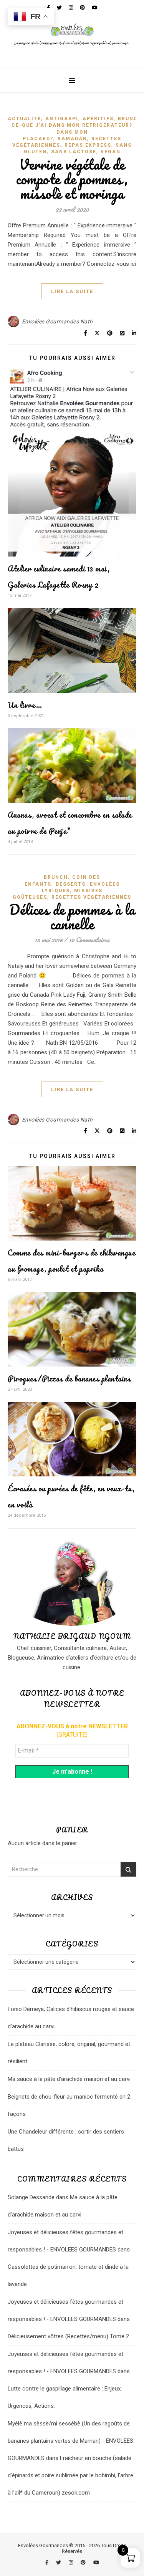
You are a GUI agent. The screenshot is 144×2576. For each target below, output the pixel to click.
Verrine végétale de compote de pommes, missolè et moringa (72, 179)
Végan (111, 152)
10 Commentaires (89, 940)
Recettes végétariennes (91, 897)
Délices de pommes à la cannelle (72, 917)
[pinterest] (84, 2562)
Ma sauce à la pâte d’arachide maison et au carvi (69, 2079)
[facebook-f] (47, 2562)
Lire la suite (72, 291)
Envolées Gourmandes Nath (57, 321)
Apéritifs (98, 119)
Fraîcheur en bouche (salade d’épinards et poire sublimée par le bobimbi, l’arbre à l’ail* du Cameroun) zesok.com (70, 2475)
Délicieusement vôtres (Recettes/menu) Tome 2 (68, 2336)
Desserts (71, 884)
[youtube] (96, 2562)
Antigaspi (62, 119)
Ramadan (72, 139)
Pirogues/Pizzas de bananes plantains (69, 1379)
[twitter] (59, 2562)
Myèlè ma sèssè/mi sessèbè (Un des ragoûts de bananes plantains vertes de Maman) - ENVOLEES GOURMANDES (70, 2441)
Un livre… (25, 705)
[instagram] (71, 2562)
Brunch (130, 119)
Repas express (88, 145)
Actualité (24, 119)
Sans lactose (74, 152)
